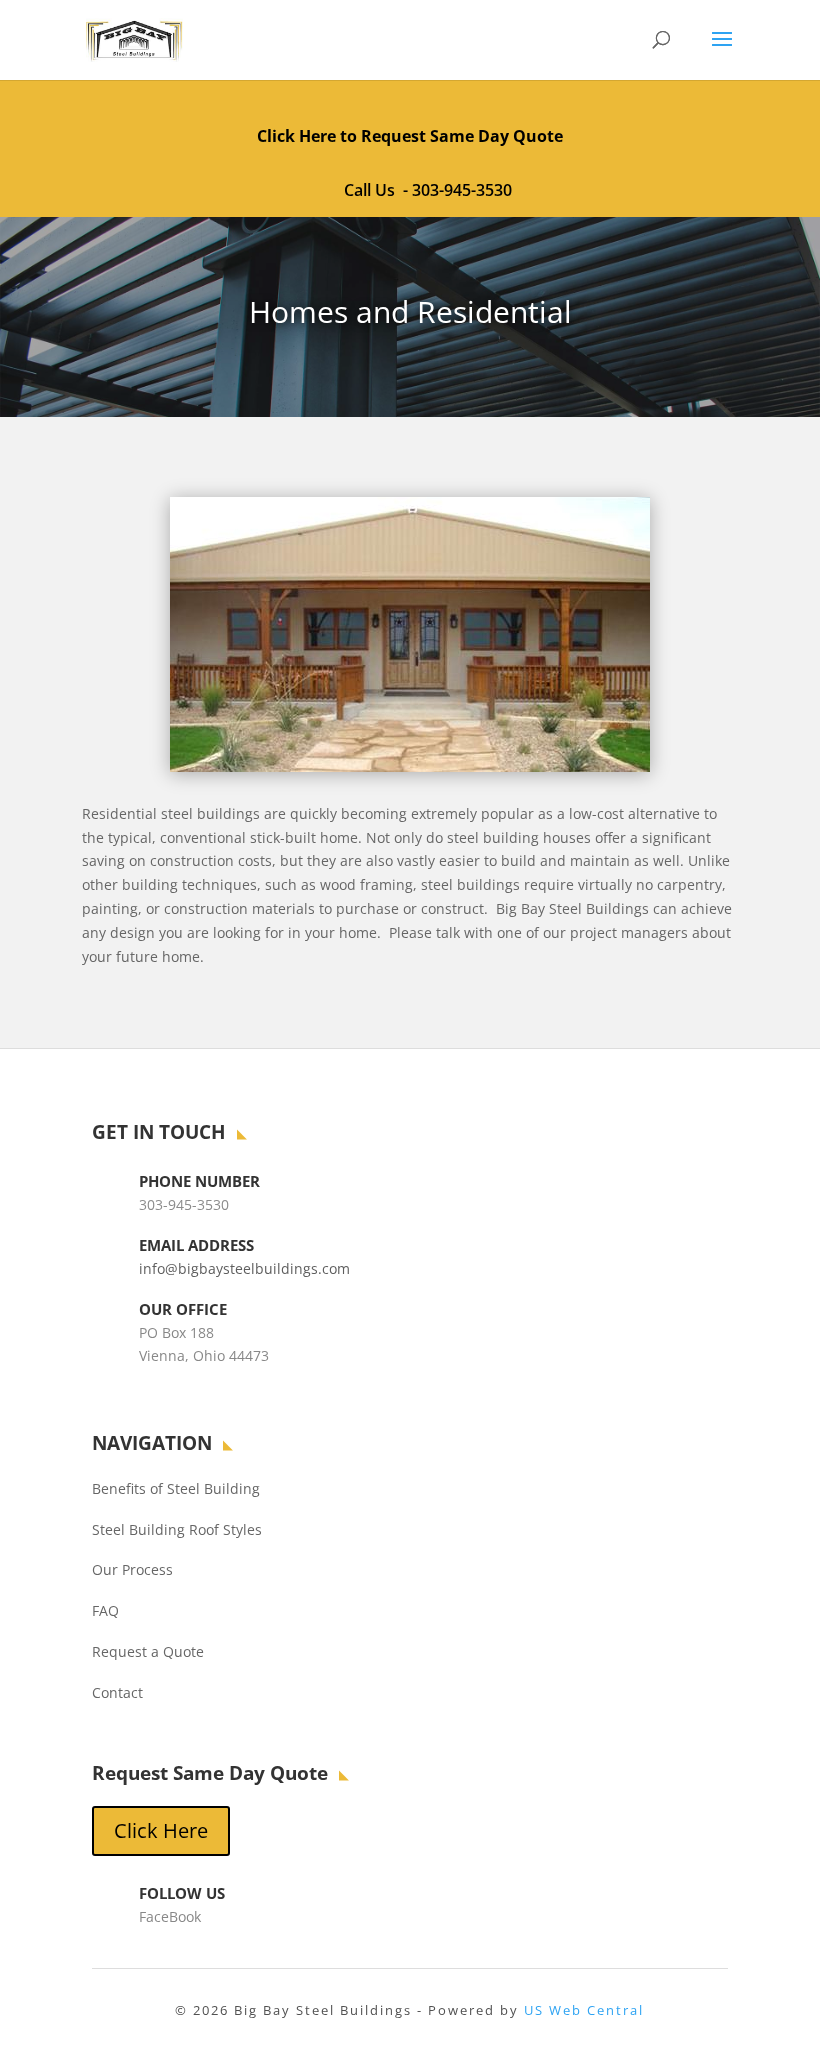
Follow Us (182, 1893)
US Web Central (584, 2010)
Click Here (161, 1830)
